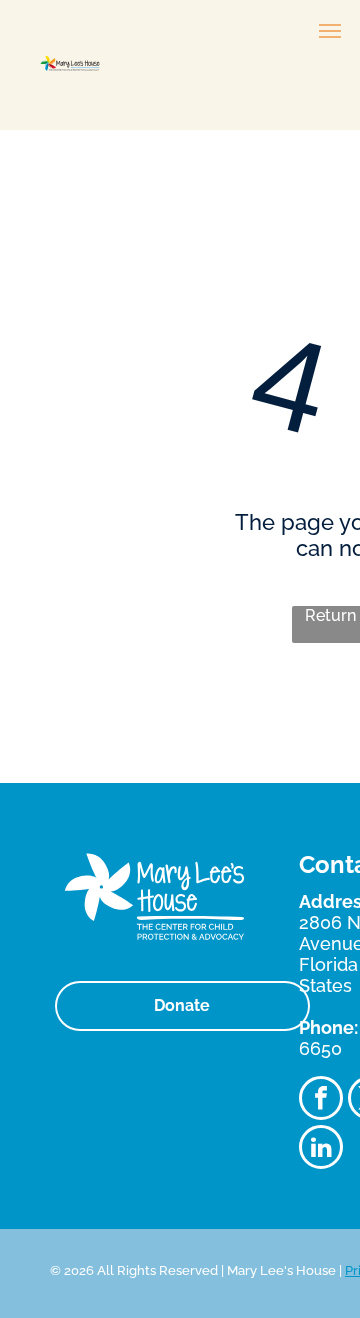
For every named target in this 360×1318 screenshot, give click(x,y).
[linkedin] (321, 1149)
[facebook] (321, 1100)
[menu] (330, 31)
